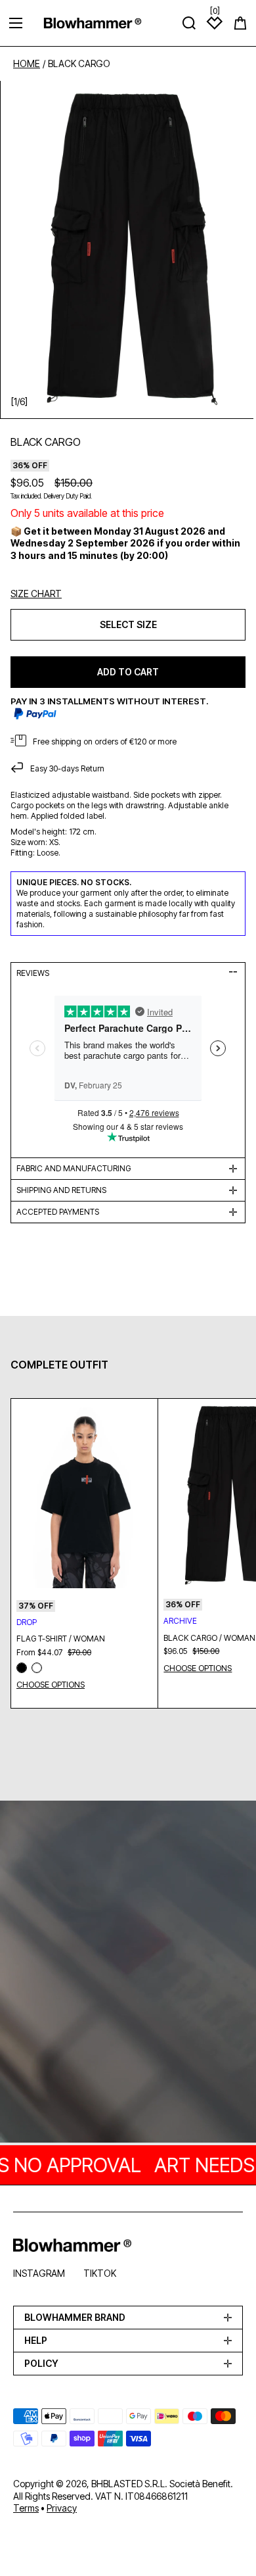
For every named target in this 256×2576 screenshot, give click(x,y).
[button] (240, 23)
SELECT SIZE (128, 624)
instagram (39, 2273)
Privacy (62, 2508)
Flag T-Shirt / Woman (61, 1639)
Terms (26, 2508)
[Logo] (93, 23)
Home (27, 64)
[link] (128, 1973)
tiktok (100, 2273)
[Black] (22, 1668)
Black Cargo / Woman (209, 1638)
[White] (37, 1668)
